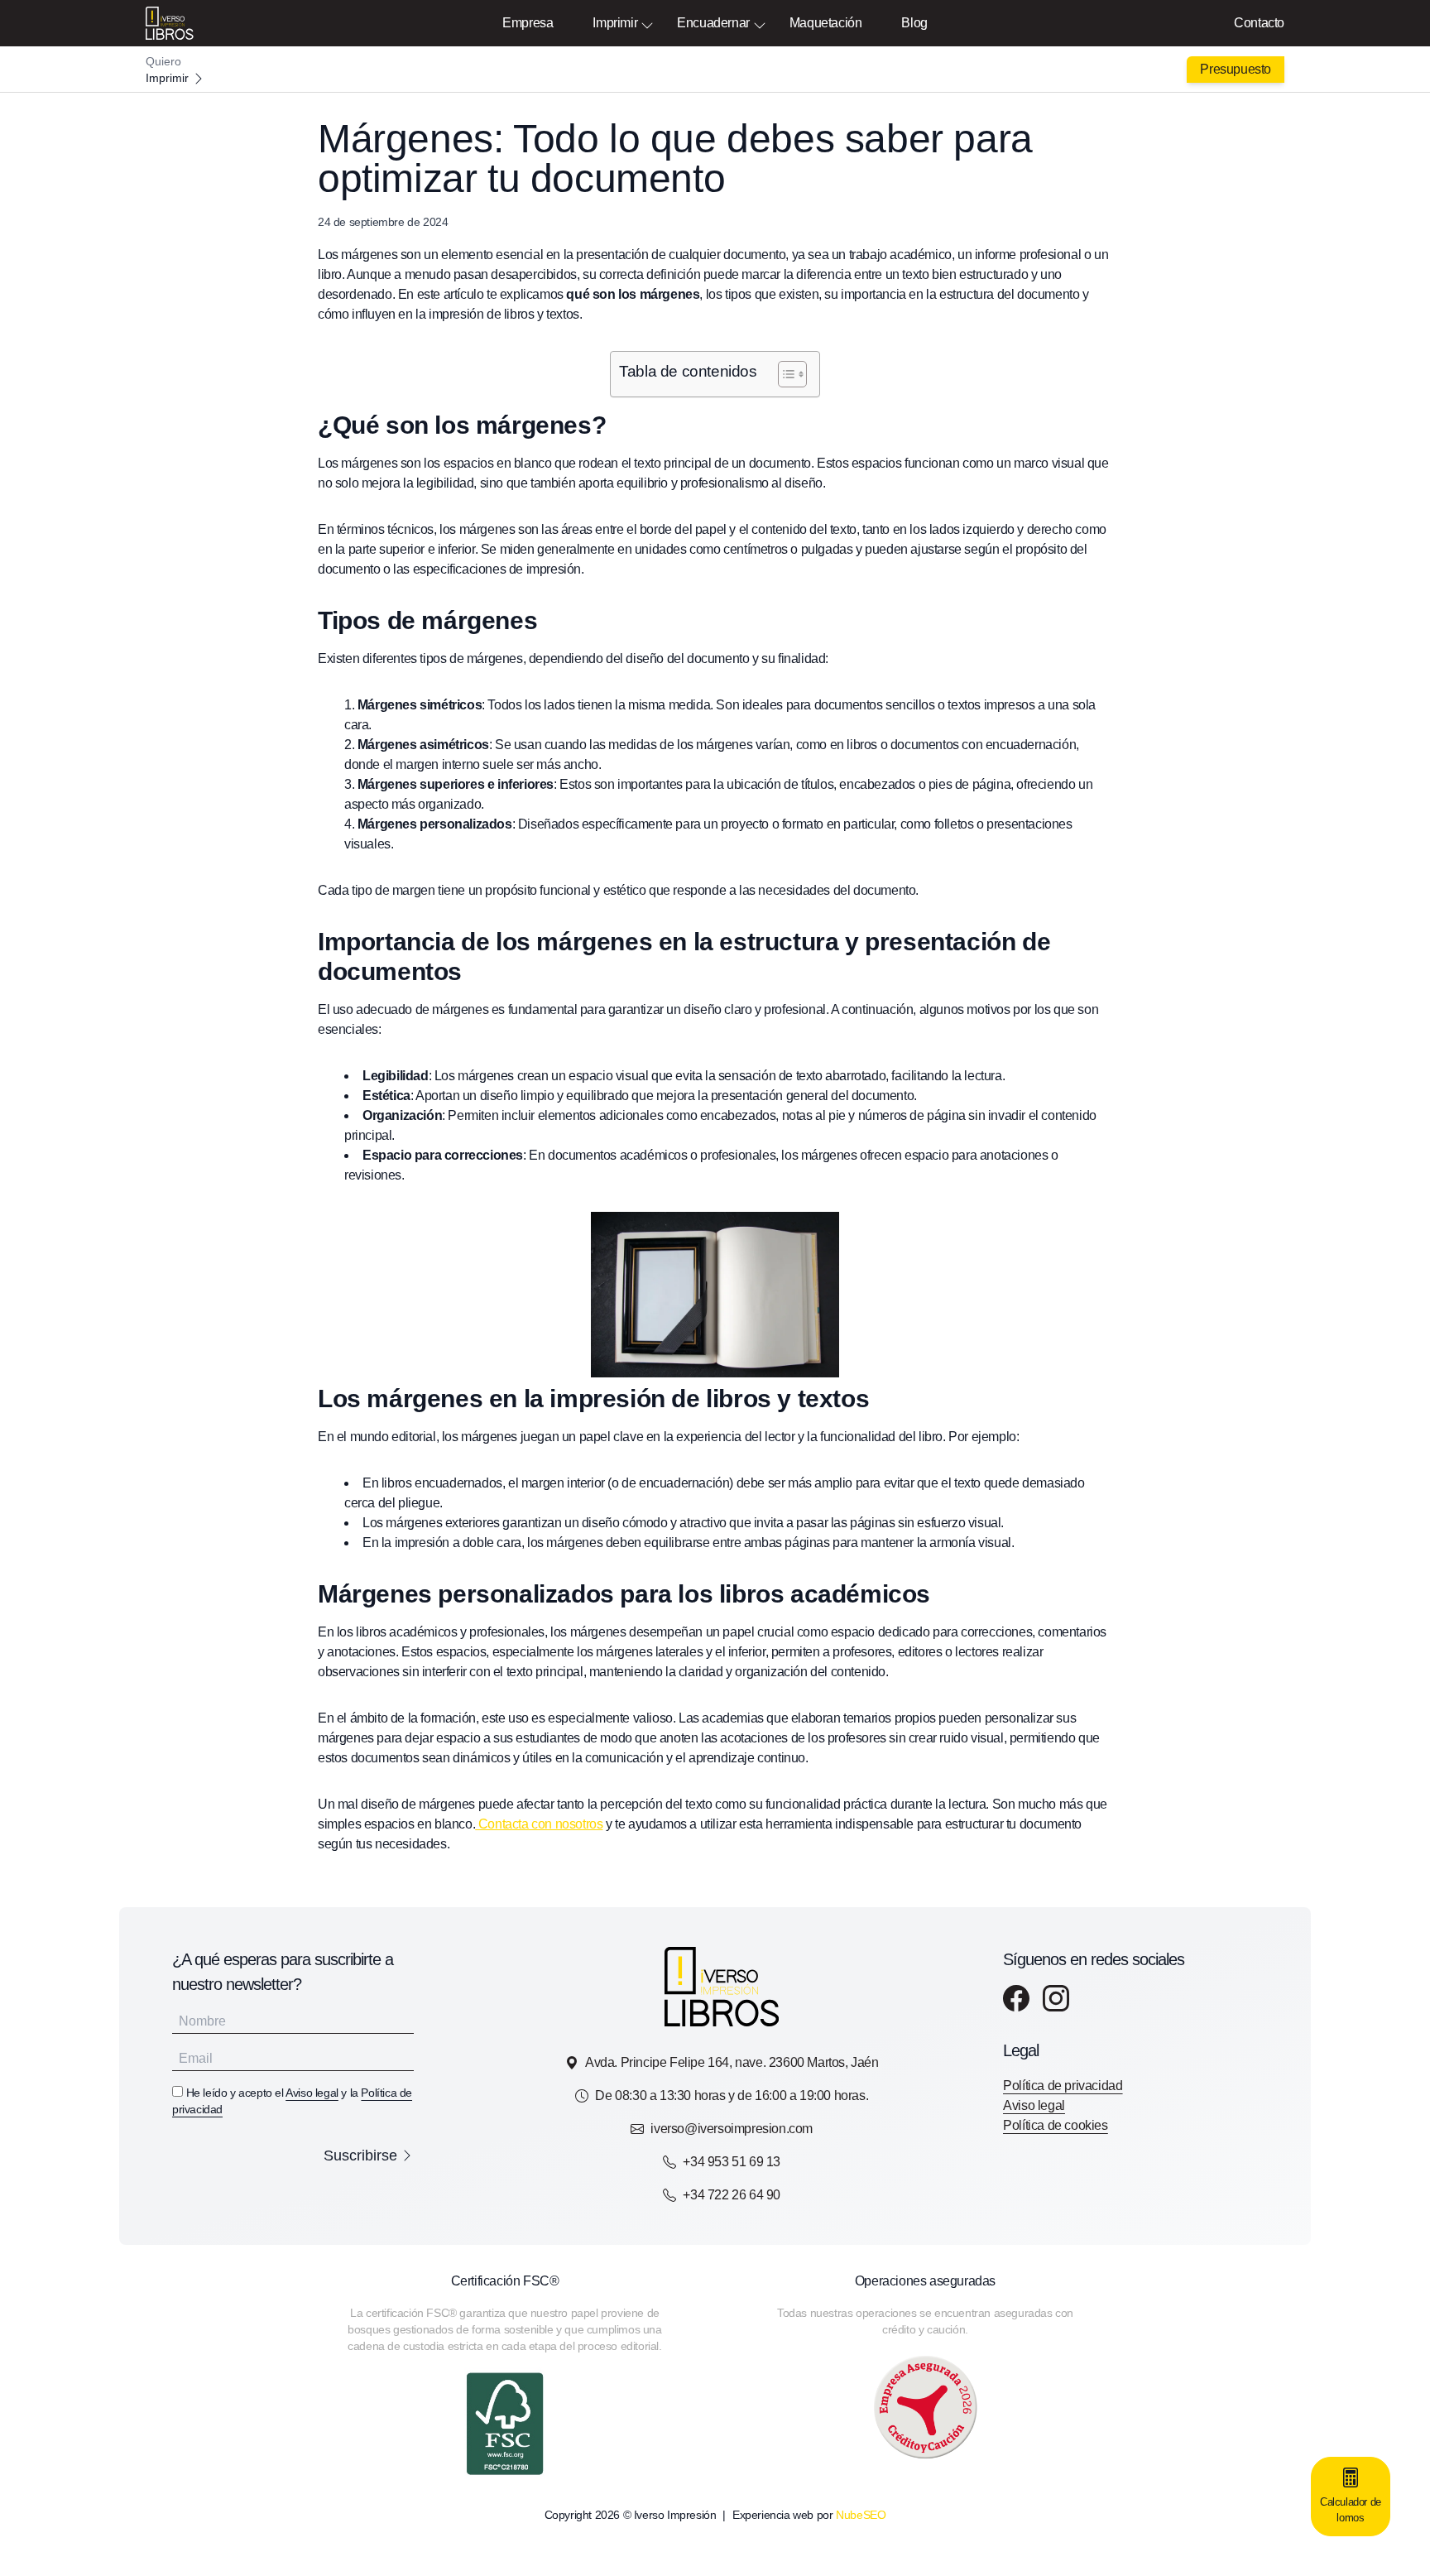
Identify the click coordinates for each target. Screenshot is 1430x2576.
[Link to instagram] (1056, 1998)
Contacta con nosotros (539, 1824)
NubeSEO (861, 2515)
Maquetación (826, 23)
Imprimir (615, 23)
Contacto (1259, 23)
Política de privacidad (1063, 2086)
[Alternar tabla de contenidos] (784, 374)
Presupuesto (1236, 69)
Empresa (528, 23)
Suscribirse (360, 2155)
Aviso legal (312, 2093)
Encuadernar (713, 23)
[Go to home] (715, 70)
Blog (914, 23)
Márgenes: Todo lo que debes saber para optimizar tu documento (675, 159)
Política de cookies (1055, 2125)
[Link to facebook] (1016, 1998)
